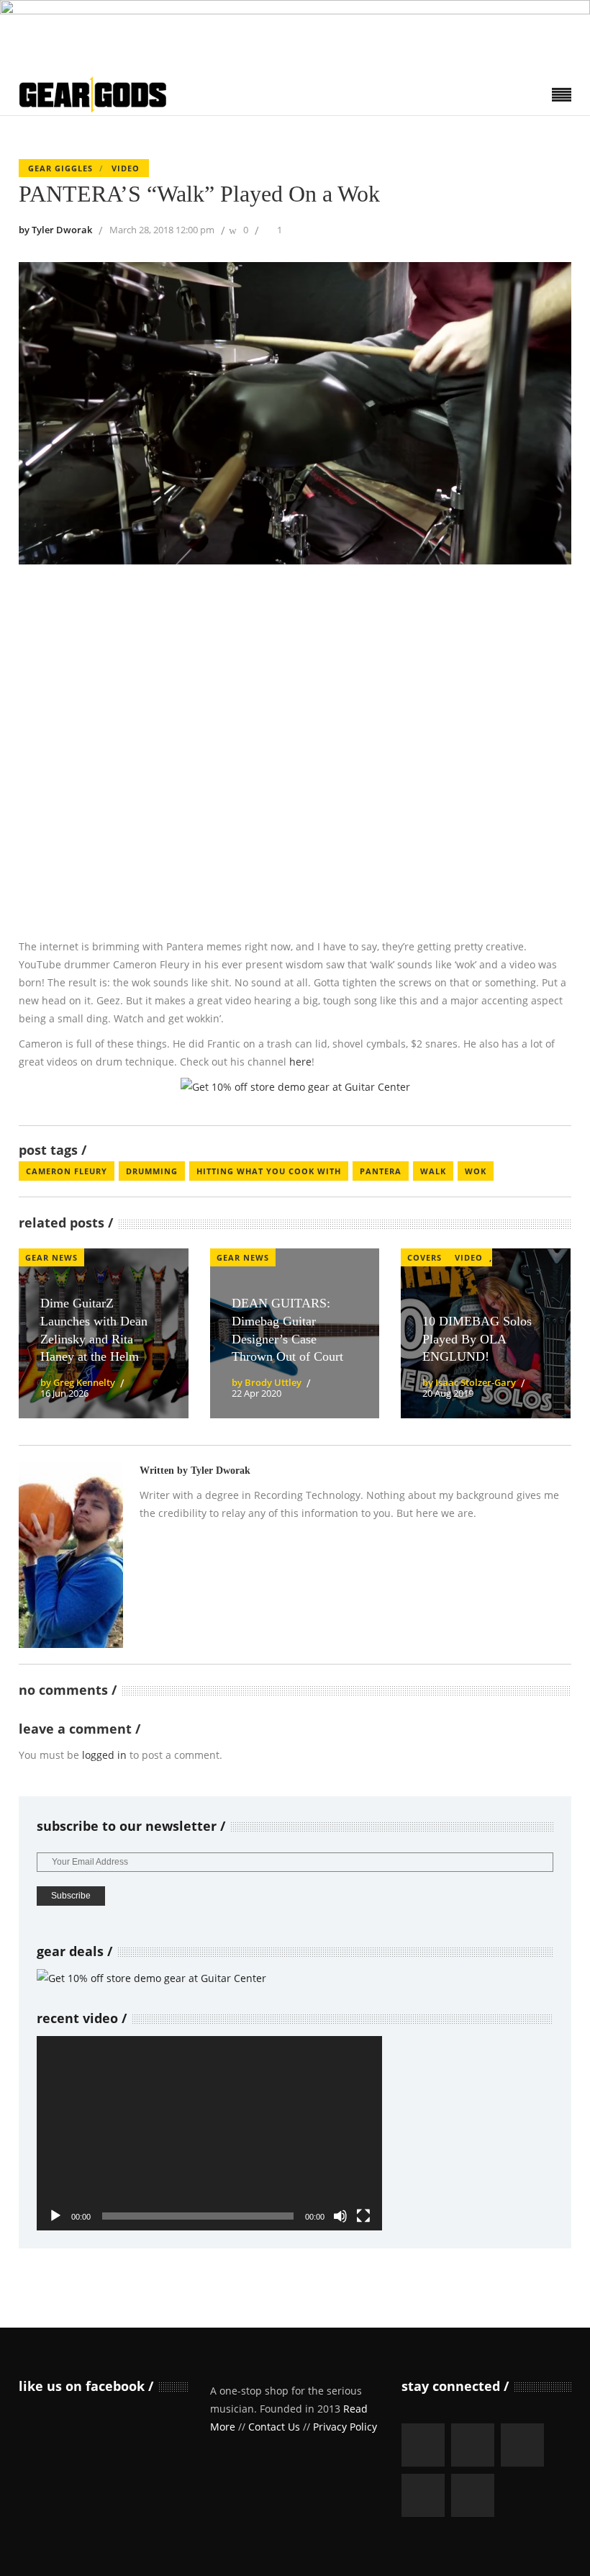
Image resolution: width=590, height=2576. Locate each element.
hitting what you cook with (269, 1171)
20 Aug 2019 (448, 1393)
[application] (209, 2133)
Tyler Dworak (221, 1471)
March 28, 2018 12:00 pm (162, 230)
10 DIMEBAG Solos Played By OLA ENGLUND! (477, 1339)
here (300, 1062)
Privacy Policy (345, 2427)
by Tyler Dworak (55, 230)
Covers (425, 1257)
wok (476, 1171)
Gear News (51, 1257)
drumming (152, 1171)
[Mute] (340, 2216)
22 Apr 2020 (257, 1393)
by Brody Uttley (267, 1382)
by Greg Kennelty (78, 1382)
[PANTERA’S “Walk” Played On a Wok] (71, 1555)
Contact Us (274, 2427)
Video (126, 168)
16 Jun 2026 (64, 1393)
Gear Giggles (60, 168)
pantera (381, 1171)
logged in (104, 1755)
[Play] (55, 2216)
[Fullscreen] (363, 2216)
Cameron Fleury (67, 1171)
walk (433, 1171)
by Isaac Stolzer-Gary (469, 1382)
